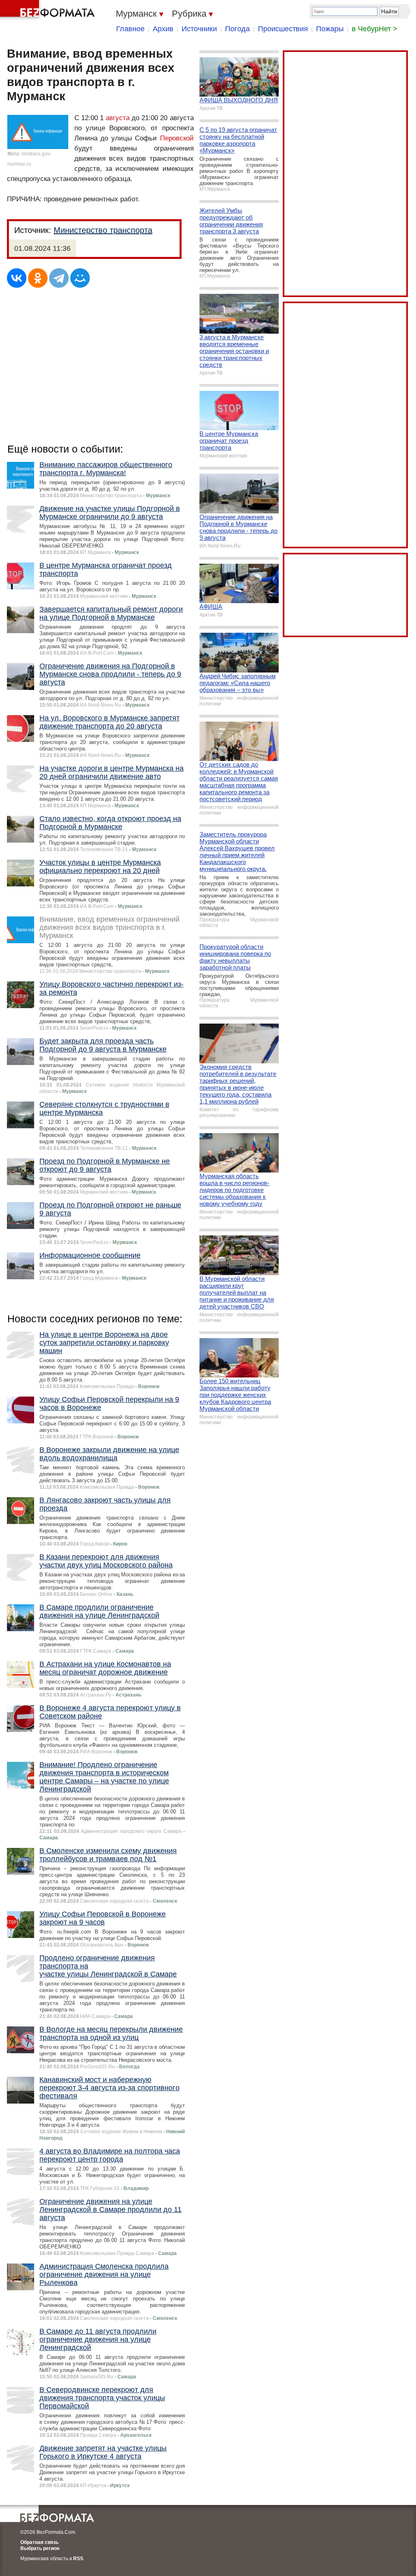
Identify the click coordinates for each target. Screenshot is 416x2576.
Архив (163, 29)
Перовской (177, 138)
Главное (130, 29)
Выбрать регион (40, 2548)
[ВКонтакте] (17, 278)
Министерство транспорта (103, 230)
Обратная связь (39, 2542)
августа (118, 118)
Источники (199, 29)
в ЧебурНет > (375, 29)
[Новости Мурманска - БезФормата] (49, 10)
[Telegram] (59, 278)
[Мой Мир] (80, 278)
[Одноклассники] (38, 278)
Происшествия (283, 29)
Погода (237, 29)
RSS (78, 2559)
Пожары (330, 29)
